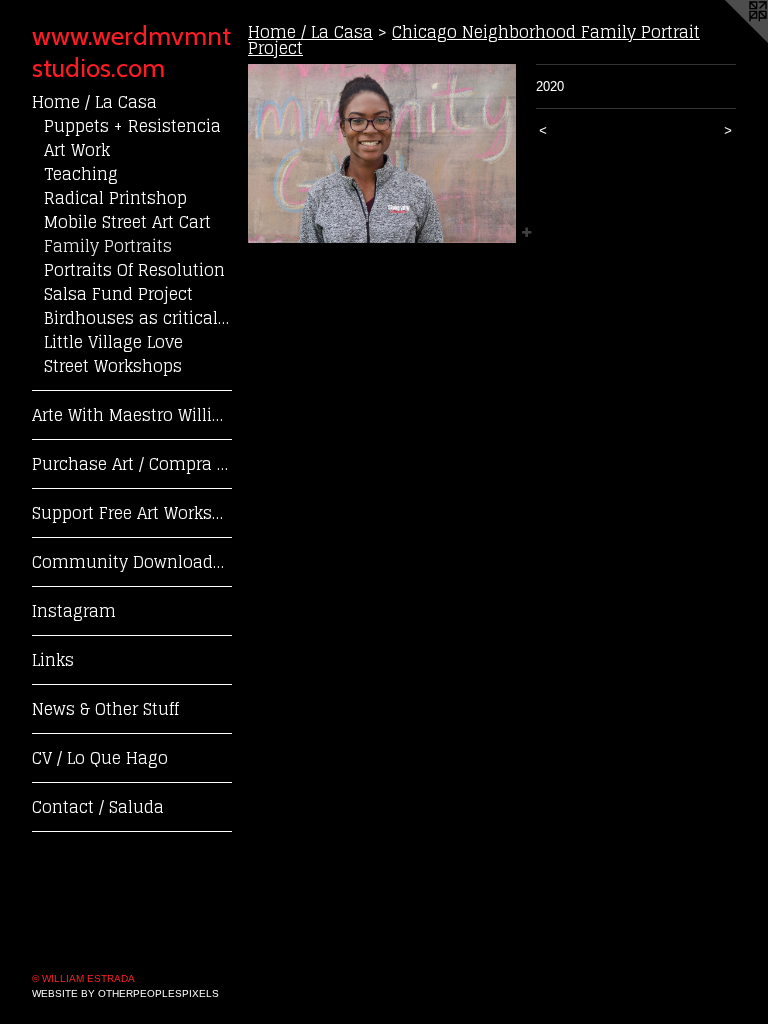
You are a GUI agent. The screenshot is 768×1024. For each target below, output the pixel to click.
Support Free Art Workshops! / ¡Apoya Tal (132, 513)
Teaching (81, 174)
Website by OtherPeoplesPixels (125, 993)
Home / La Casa (94, 102)
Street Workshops (113, 366)
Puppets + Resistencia (132, 126)
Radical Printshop (115, 198)
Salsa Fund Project (118, 294)
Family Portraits (108, 246)
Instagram (74, 611)
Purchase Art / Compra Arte (132, 464)
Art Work (77, 150)
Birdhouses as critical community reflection (138, 318)
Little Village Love (113, 342)
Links (53, 660)
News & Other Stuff (105, 709)
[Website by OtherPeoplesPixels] (728, 40)
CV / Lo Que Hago (100, 758)
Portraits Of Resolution (134, 270)
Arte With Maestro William (132, 415)
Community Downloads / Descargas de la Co (132, 562)
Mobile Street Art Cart (127, 222)
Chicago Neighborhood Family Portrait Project (474, 40)
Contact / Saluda (98, 807)
